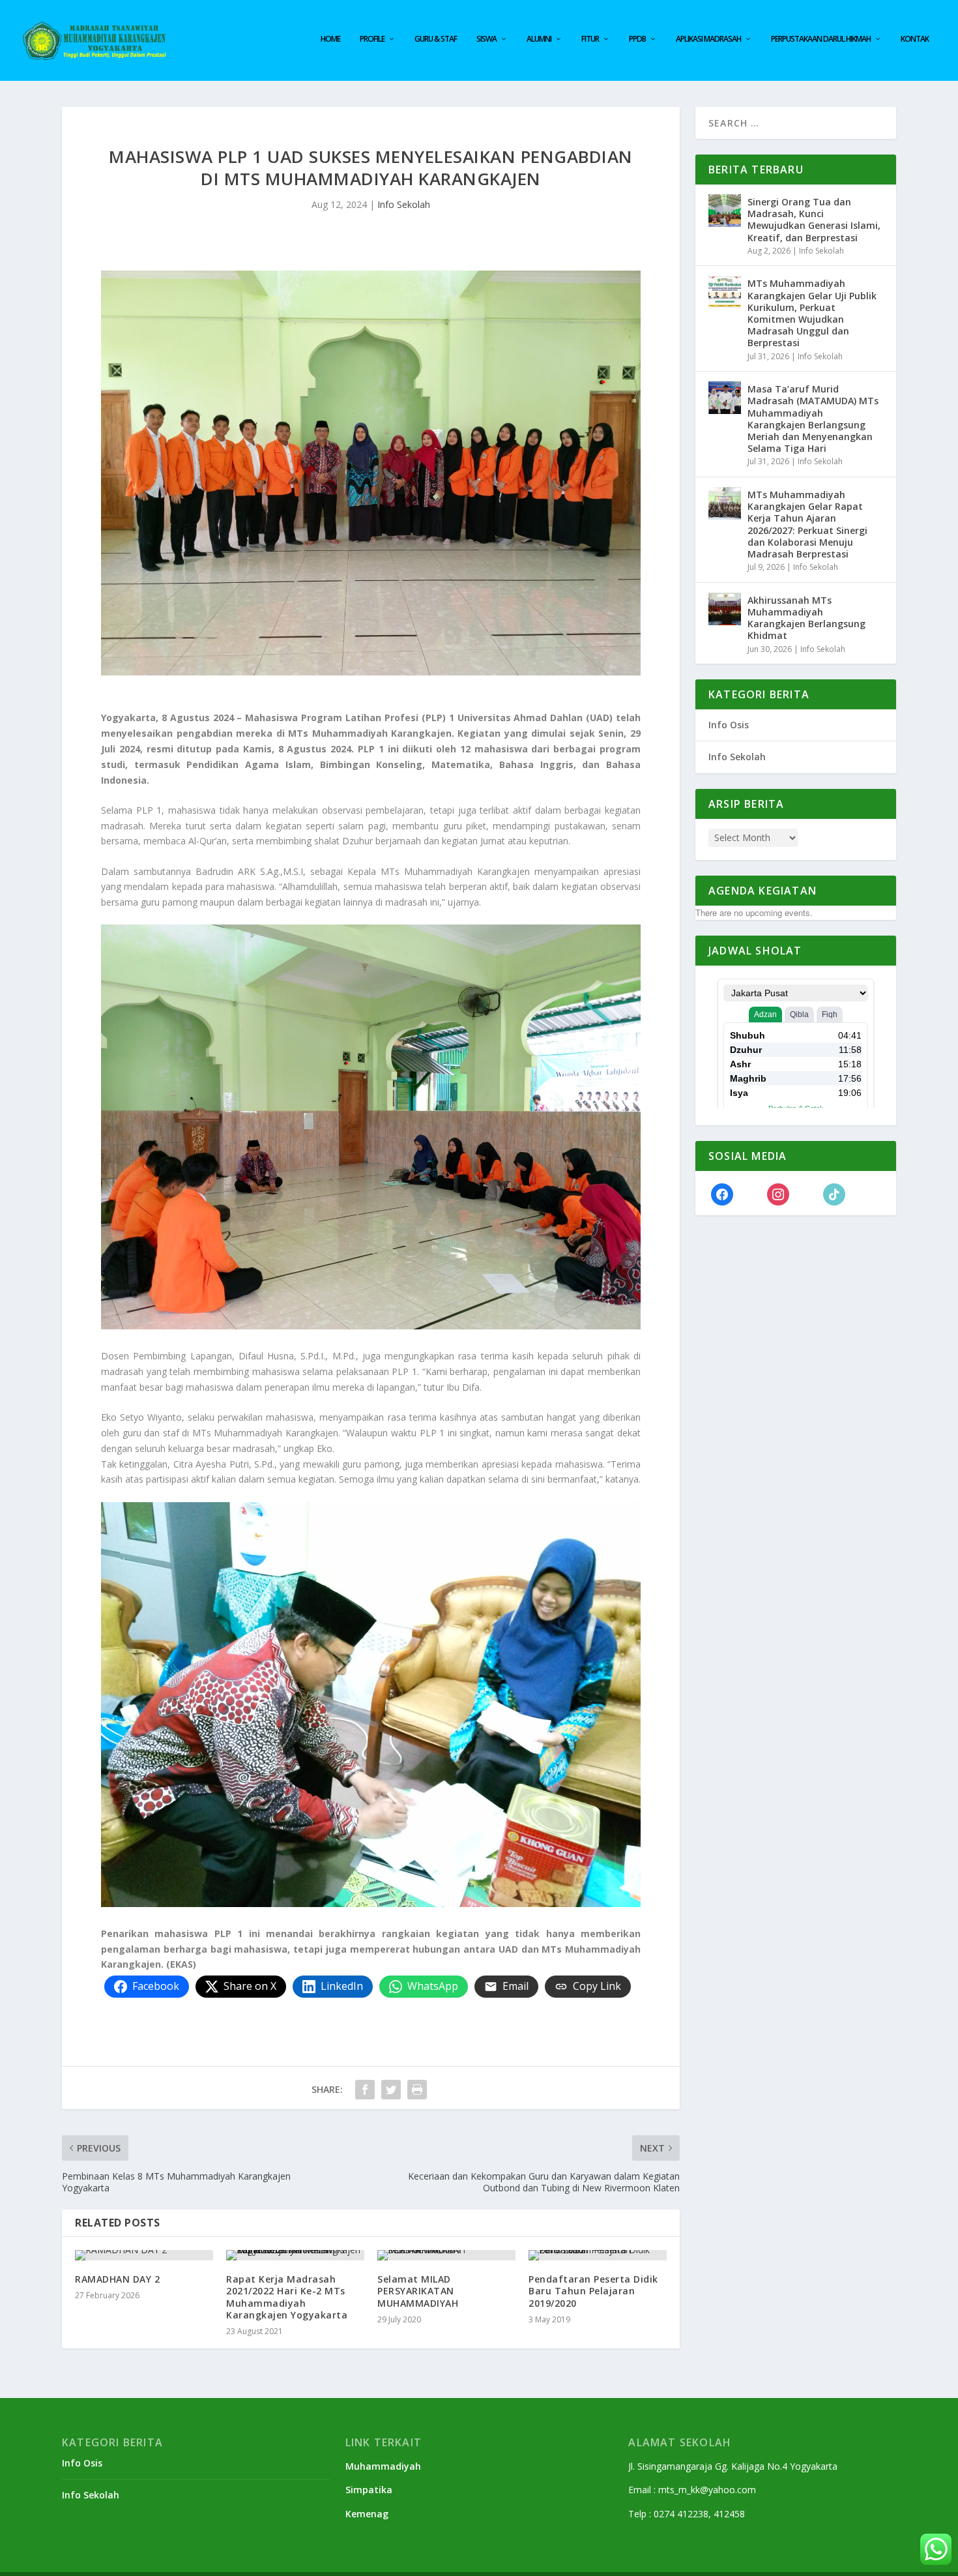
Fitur (590, 39)
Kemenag (367, 2514)
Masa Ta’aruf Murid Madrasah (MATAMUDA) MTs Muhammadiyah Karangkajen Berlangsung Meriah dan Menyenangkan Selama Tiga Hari (813, 419)
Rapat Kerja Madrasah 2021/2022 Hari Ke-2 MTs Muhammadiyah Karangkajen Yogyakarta (287, 2297)
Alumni (539, 39)
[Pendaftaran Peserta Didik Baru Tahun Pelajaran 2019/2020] (598, 2255)
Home (330, 39)
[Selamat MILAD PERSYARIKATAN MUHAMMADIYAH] (446, 2255)
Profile (372, 39)
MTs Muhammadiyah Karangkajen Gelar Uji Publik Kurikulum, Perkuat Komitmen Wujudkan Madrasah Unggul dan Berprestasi (812, 313)
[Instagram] (778, 1193)
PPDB (637, 39)
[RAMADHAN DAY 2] (144, 2255)
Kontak (915, 39)
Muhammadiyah (383, 2466)
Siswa (486, 39)
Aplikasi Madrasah (708, 39)
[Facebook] (722, 1193)
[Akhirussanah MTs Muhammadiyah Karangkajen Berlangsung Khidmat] (725, 609)
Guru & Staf (436, 39)
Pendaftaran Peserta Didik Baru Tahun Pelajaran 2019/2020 (593, 2291)
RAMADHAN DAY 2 (117, 2279)
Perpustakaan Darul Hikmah (821, 39)
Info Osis (729, 725)
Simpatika (369, 2490)
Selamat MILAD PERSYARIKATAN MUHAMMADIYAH (418, 2291)
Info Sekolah (404, 204)
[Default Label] (834, 1193)
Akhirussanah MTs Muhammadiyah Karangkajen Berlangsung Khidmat (806, 618)
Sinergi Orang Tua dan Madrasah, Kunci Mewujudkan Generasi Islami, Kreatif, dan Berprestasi (814, 220)
